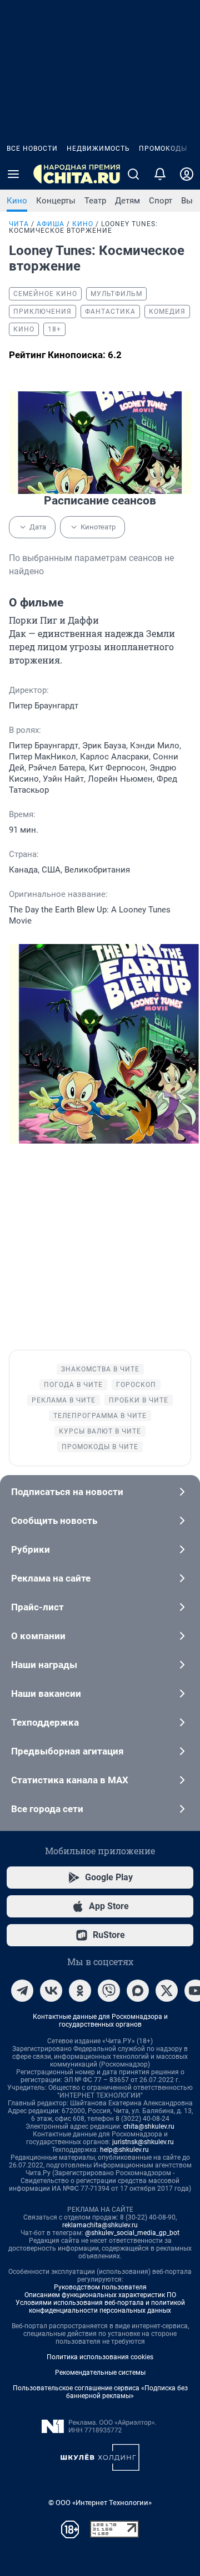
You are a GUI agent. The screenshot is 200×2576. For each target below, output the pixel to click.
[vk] (51, 1991)
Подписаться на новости (67, 1492)
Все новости (32, 149)
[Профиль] (187, 174)
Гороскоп (136, 1385)
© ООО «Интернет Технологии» (100, 2503)
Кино (17, 201)
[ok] (80, 1991)
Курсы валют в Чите (100, 1431)
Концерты (56, 201)
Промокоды (163, 149)
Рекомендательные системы (100, 2373)
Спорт (161, 201)
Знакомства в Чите (100, 1369)
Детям (127, 201)
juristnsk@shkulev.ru (143, 2142)
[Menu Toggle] (13, 174)
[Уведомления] (160, 174)
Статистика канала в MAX (70, 1780)
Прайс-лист (37, 1607)
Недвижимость (98, 149)
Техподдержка (45, 1722)
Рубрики (31, 1549)
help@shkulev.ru (124, 2150)
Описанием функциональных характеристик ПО (100, 2295)
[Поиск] (133, 174)
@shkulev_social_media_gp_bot (132, 2233)
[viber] (109, 1991)
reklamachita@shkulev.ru (100, 2225)
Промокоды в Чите (100, 1447)
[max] (138, 1991)
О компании (38, 1636)
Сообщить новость (54, 1521)
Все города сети (47, 1809)
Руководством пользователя (100, 2287)
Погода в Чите (73, 1385)
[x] (167, 1991)
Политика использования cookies (100, 2357)
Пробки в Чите (139, 1400)
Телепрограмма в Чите (100, 1416)
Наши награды (44, 1665)
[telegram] (22, 1991)
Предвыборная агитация (67, 1751)
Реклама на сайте (51, 1578)
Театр (95, 201)
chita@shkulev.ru (149, 2126)
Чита (19, 224)
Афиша (51, 224)
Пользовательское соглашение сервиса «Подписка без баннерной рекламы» (100, 2392)
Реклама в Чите (64, 1400)
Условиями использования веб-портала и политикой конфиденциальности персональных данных (100, 2307)
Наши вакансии (46, 1693)
